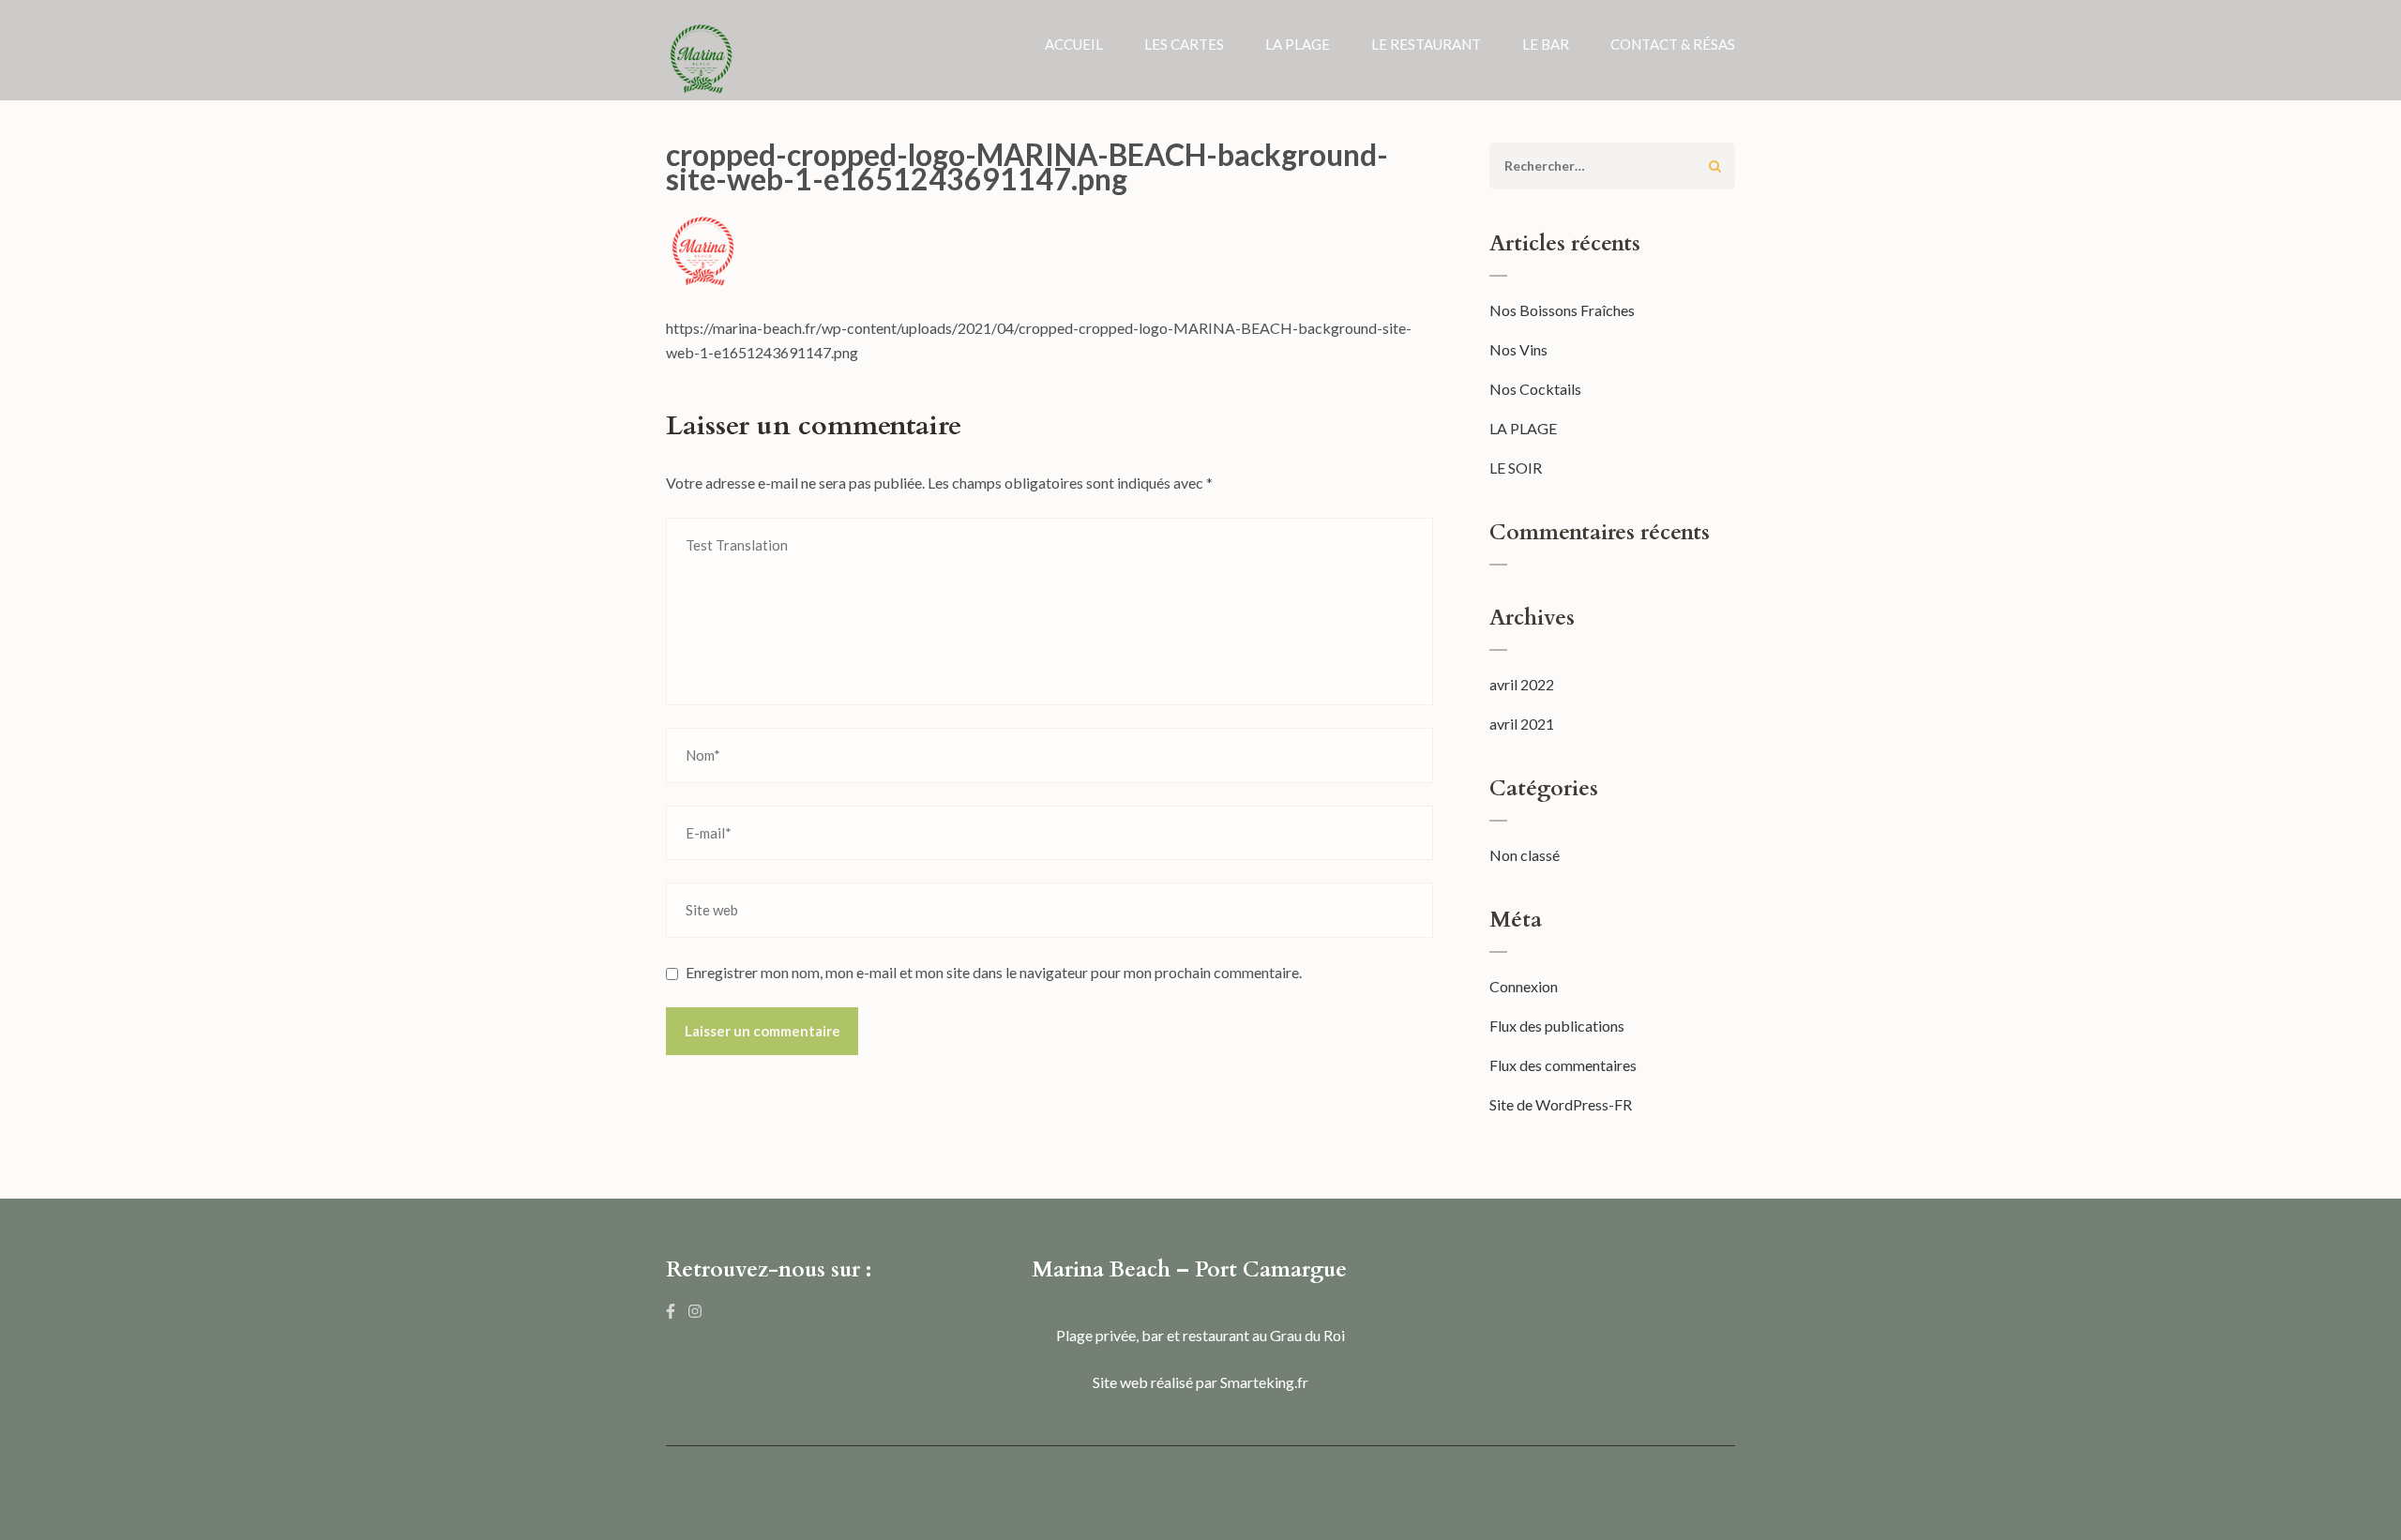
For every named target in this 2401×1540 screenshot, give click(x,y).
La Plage (1298, 44)
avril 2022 (1522, 684)
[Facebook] (671, 1311)
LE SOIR (1516, 468)
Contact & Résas (1673, 44)
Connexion (1524, 986)
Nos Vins (1518, 349)
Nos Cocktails (1535, 389)
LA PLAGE (1523, 428)
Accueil (1074, 44)
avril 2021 (1522, 724)
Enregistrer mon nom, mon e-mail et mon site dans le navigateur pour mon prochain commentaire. (994, 972)
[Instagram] (695, 1311)
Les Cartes (1184, 44)
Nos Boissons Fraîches (1562, 310)
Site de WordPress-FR (1561, 1104)
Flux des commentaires (1563, 1065)
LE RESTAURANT (1426, 44)
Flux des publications (1557, 1026)
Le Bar (1546, 44)
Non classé (1525, 855)
